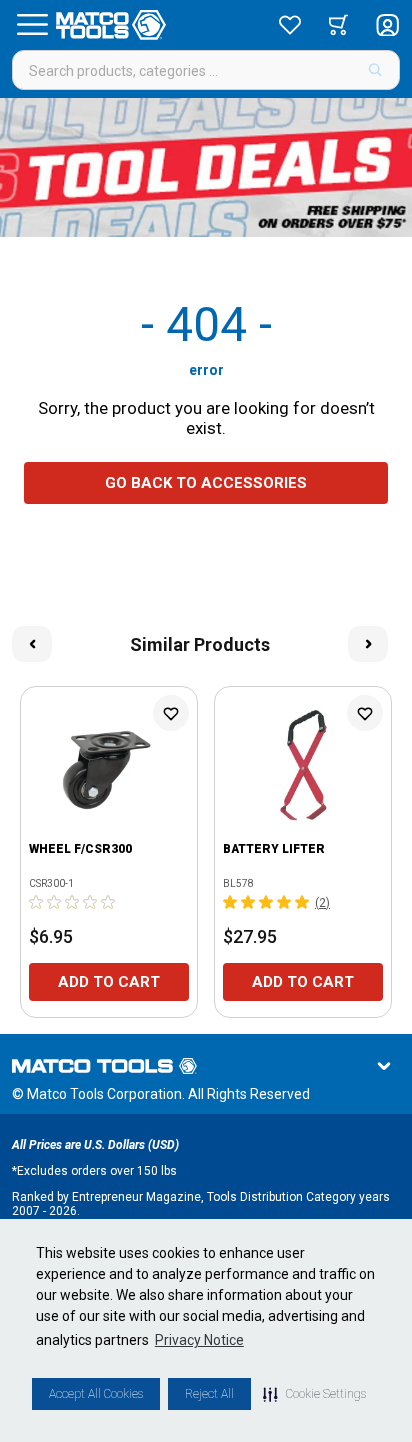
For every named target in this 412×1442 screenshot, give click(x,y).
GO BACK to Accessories (206, 483)
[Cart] (338, 25)
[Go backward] (32, 644)
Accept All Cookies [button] (96, 1394)
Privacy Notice (199, 1340)
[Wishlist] (290, 25)
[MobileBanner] (206, 167)
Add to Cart (109, 982)
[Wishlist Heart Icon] (171, 713)
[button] (314, 1394)
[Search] (375, 70)
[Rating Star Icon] (37, 902)
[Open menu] (32, 25)
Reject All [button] (209, 1394)
